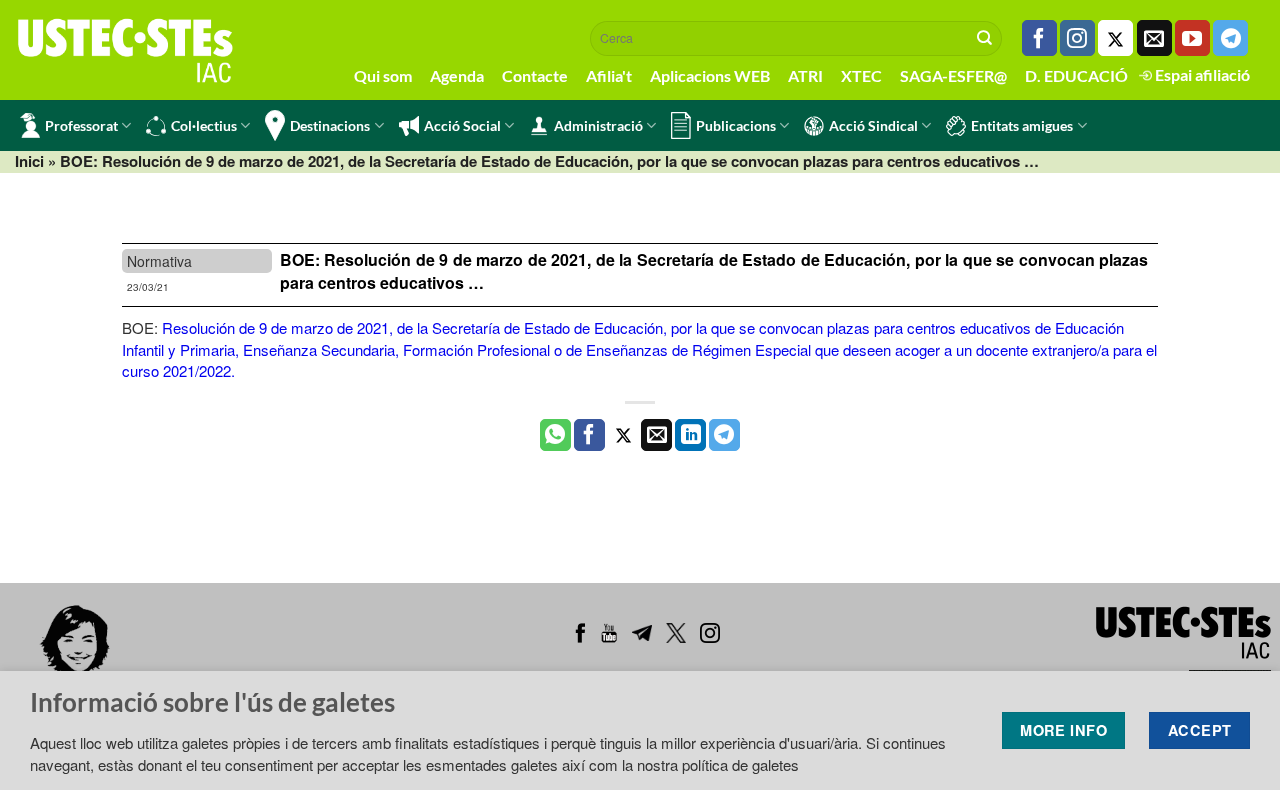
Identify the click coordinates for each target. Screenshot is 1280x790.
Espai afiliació (1201, 74)
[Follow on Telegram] (1230, 38)
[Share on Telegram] (724, 435)
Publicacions (736, 125)
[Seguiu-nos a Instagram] (1077, 38)
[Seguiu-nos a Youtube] (1192, 38)
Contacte (535, 75)
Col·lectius (204, 125)
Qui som (383, 75)
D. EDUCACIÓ (1076, 75)
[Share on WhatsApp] (555, 435)
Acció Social (462, 125)
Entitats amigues (1022, 125)
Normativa (159, 261)
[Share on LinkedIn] (690, 435)
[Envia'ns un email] (1154, 38)
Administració (598, 125)
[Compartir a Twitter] (623, 435)
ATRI (805, 75)
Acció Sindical (873, 125)
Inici (29, 161)
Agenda (457, 75)
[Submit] (985, 38)
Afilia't (609, 75)
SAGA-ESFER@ (953, 75)
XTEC (861, 75)
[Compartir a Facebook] (589, 435)
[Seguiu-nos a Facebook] (1039, 38)
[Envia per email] (656, 435)
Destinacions (330, 125)
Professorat (81, 125)
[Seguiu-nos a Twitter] (1115, 38)
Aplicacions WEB (710, 75)
